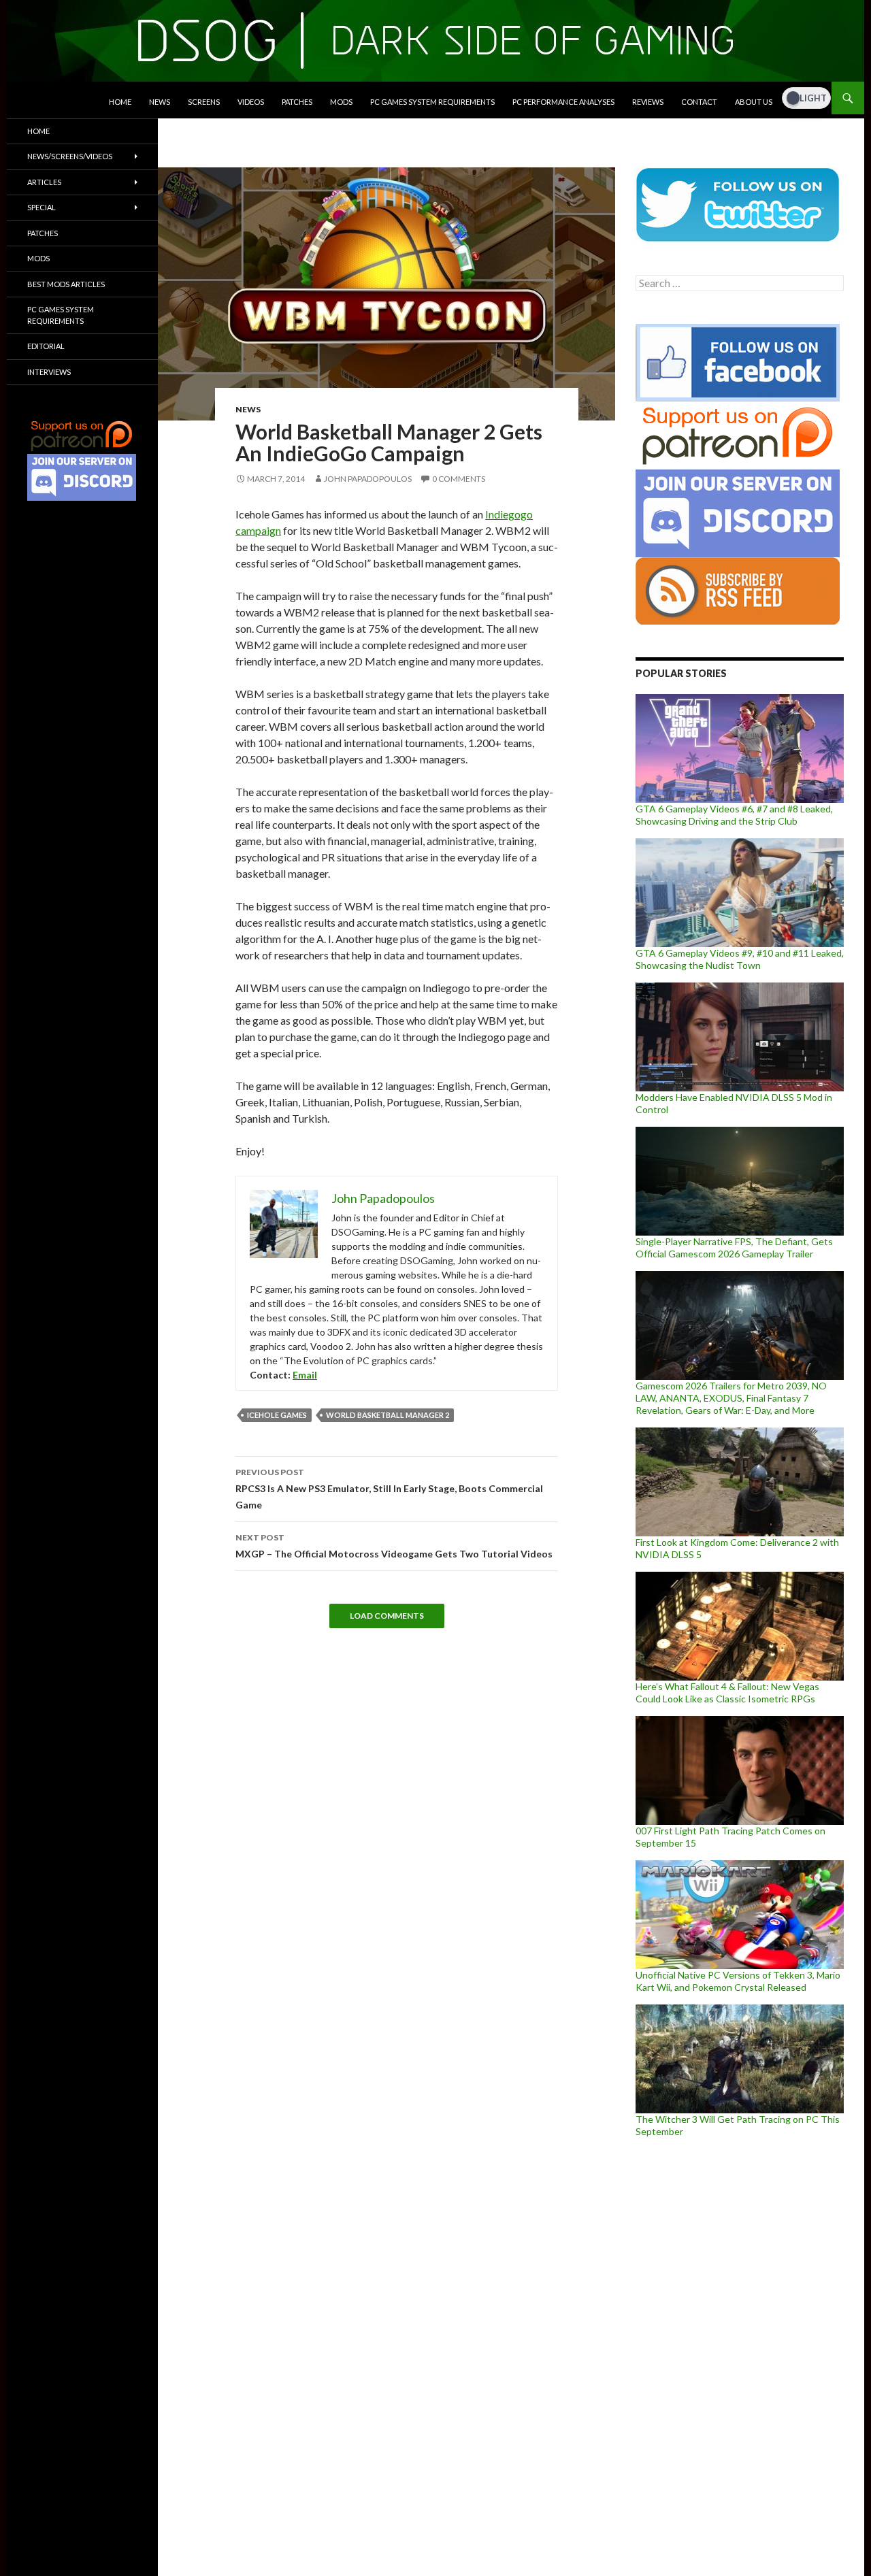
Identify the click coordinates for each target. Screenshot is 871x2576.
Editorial (46, 346)
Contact (699, 102)
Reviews (648, 102)
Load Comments (387, 1616)
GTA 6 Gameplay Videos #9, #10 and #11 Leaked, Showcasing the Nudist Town (740, 959)
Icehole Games (277, 1415)
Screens (204, 102)
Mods (341, 102)
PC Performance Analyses (563, 102)
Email (305, 1375)
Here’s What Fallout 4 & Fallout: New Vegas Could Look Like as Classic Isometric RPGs (727, 1692)
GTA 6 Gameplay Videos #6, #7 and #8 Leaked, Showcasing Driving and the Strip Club (734, 815)
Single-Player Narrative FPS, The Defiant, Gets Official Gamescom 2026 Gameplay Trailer (734, 1248)
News (160, 102)
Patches (297, 102)
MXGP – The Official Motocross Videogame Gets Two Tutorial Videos (394, 1546)
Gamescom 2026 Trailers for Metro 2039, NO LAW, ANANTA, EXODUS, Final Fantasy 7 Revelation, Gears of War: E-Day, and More (731, 1398)
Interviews (49, 372)
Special (42, 207)
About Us (754, 102)
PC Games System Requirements (432, 102)
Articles (44, 182)
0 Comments (459, 479)
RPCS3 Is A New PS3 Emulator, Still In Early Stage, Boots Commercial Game (389, 1489)
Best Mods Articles (66, 284)
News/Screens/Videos (70, 156)
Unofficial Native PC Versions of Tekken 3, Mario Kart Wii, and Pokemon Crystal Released (738, 1981)
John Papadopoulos (368, 479)
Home (120, 102)
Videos (251, 102)
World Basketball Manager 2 (388, 1415)
